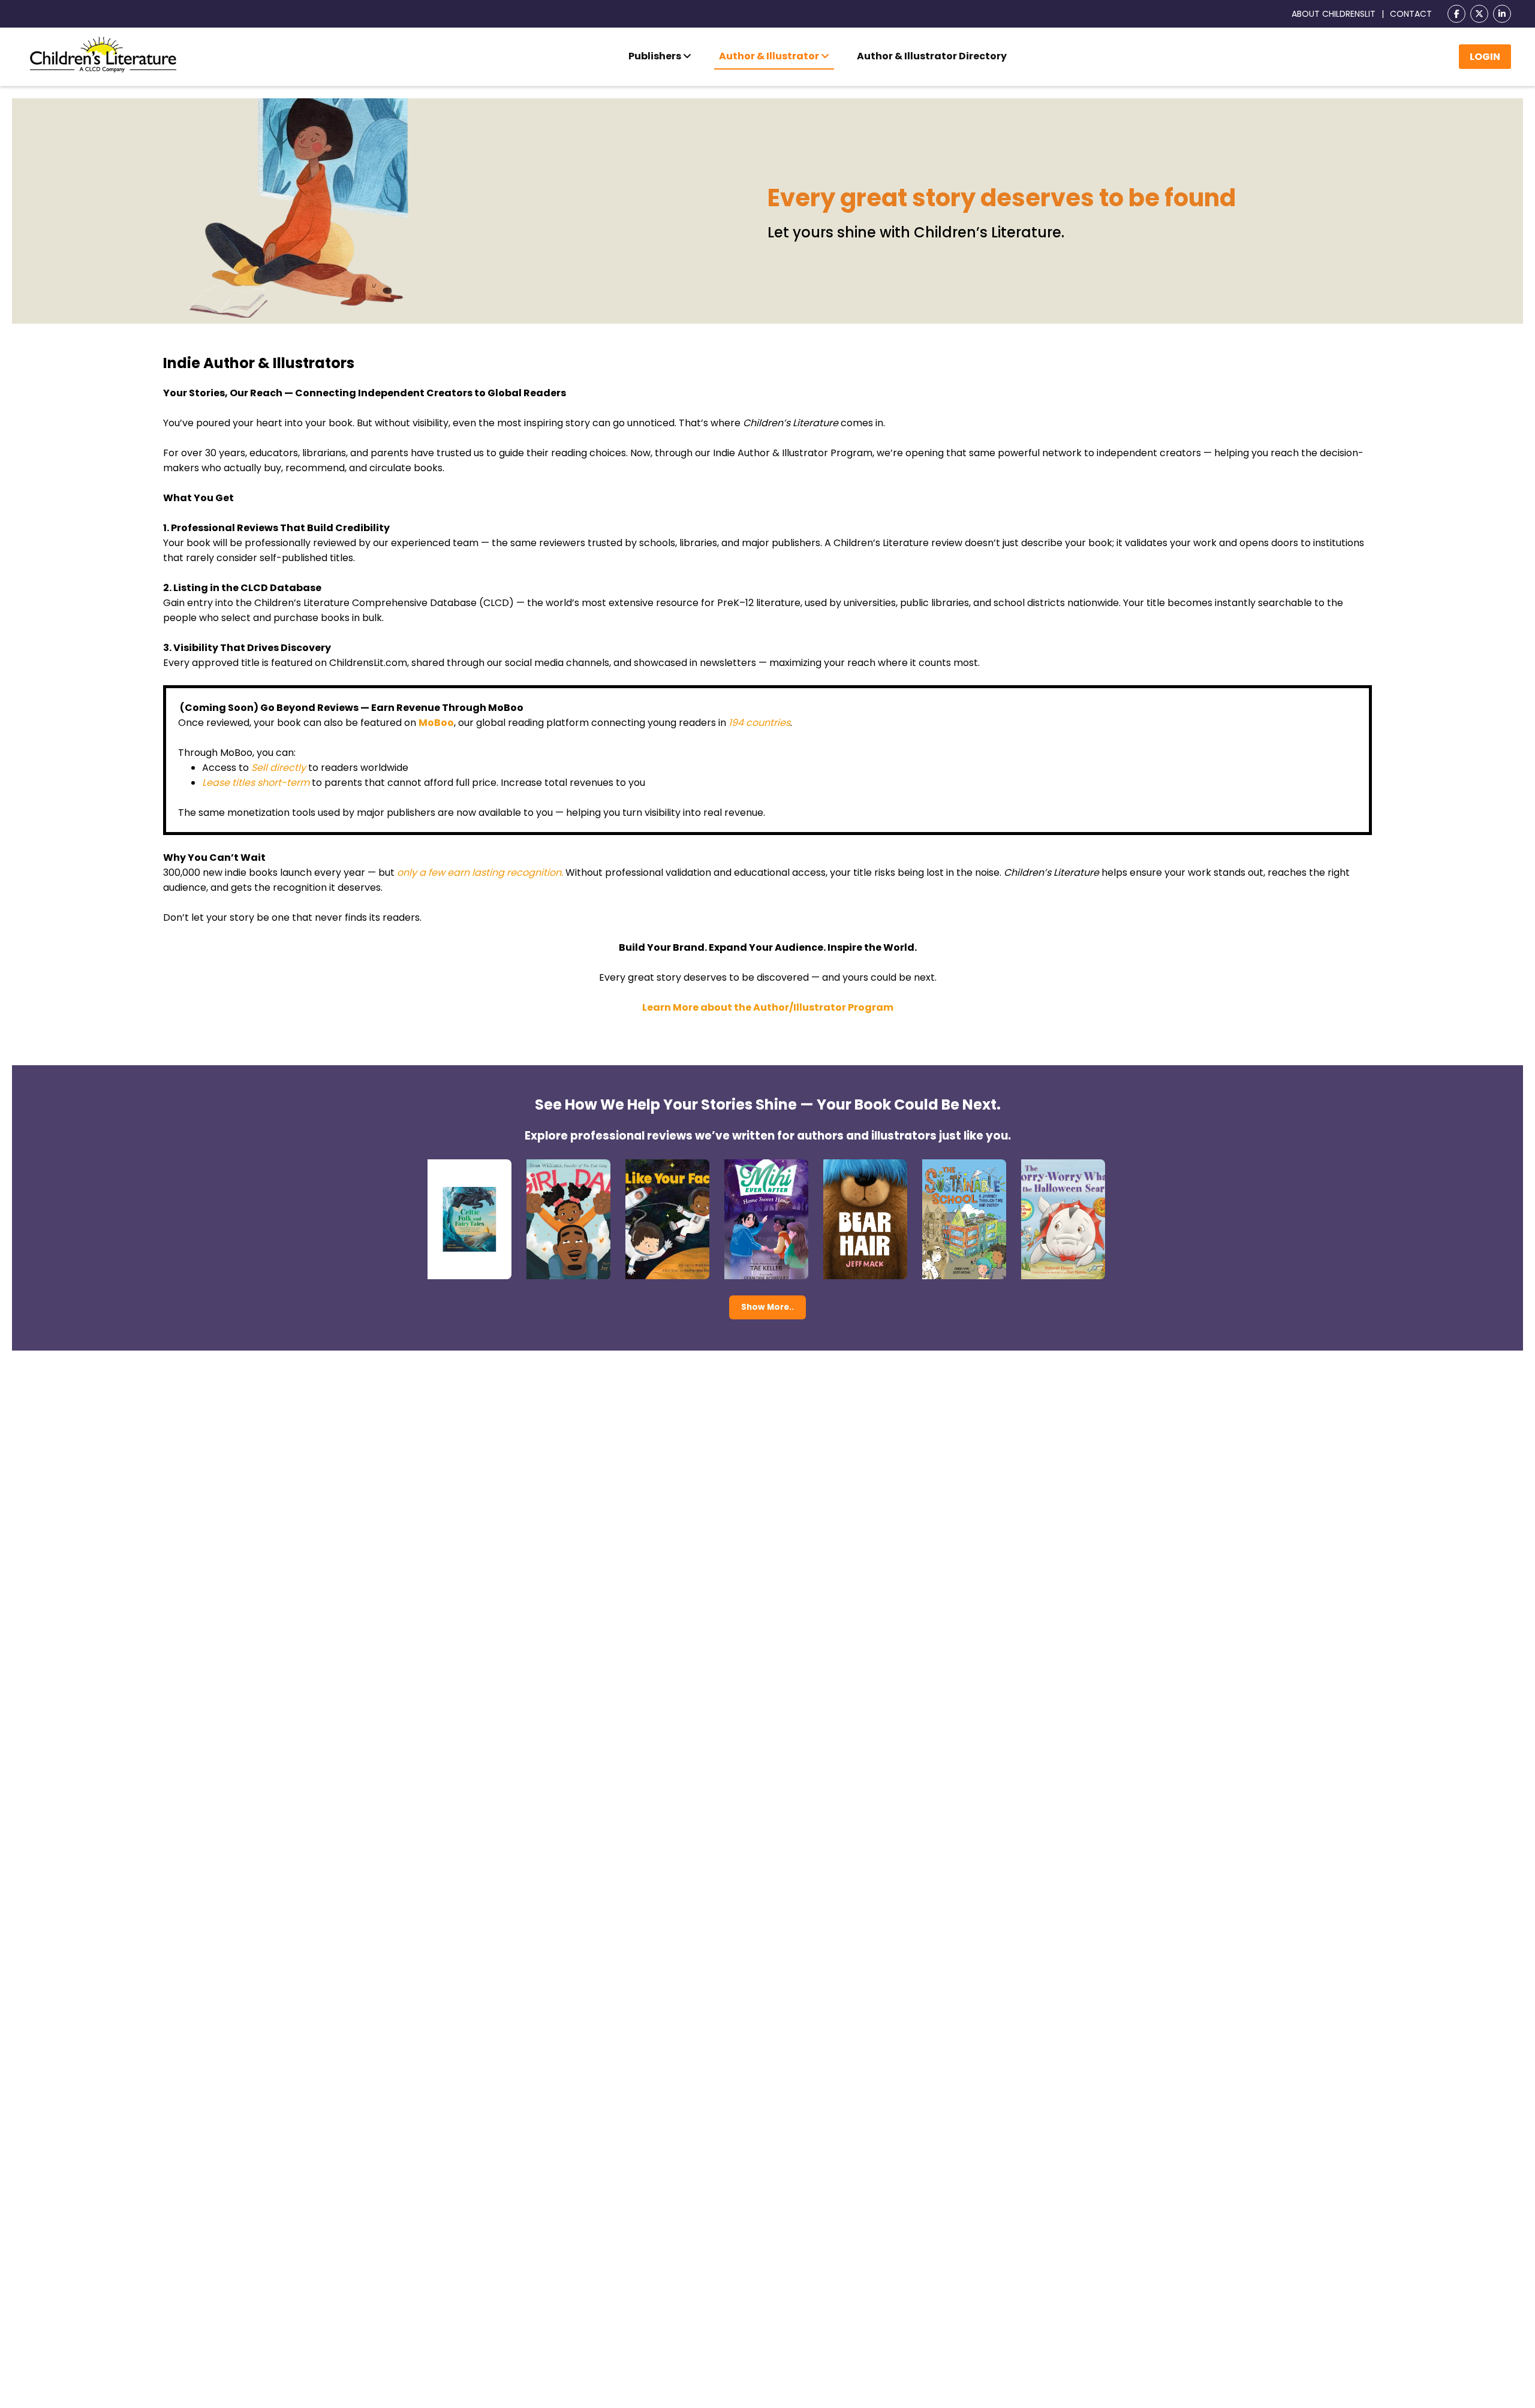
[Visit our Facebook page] (1456, 14)
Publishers (656, 56)
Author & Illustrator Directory (932, 56)
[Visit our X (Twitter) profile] (1479, 14)
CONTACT (1411, 14)
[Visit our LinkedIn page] (1502, 14)
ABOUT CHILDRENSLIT (1334, 14)
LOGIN (1485, 57)
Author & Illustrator (770, 56)
